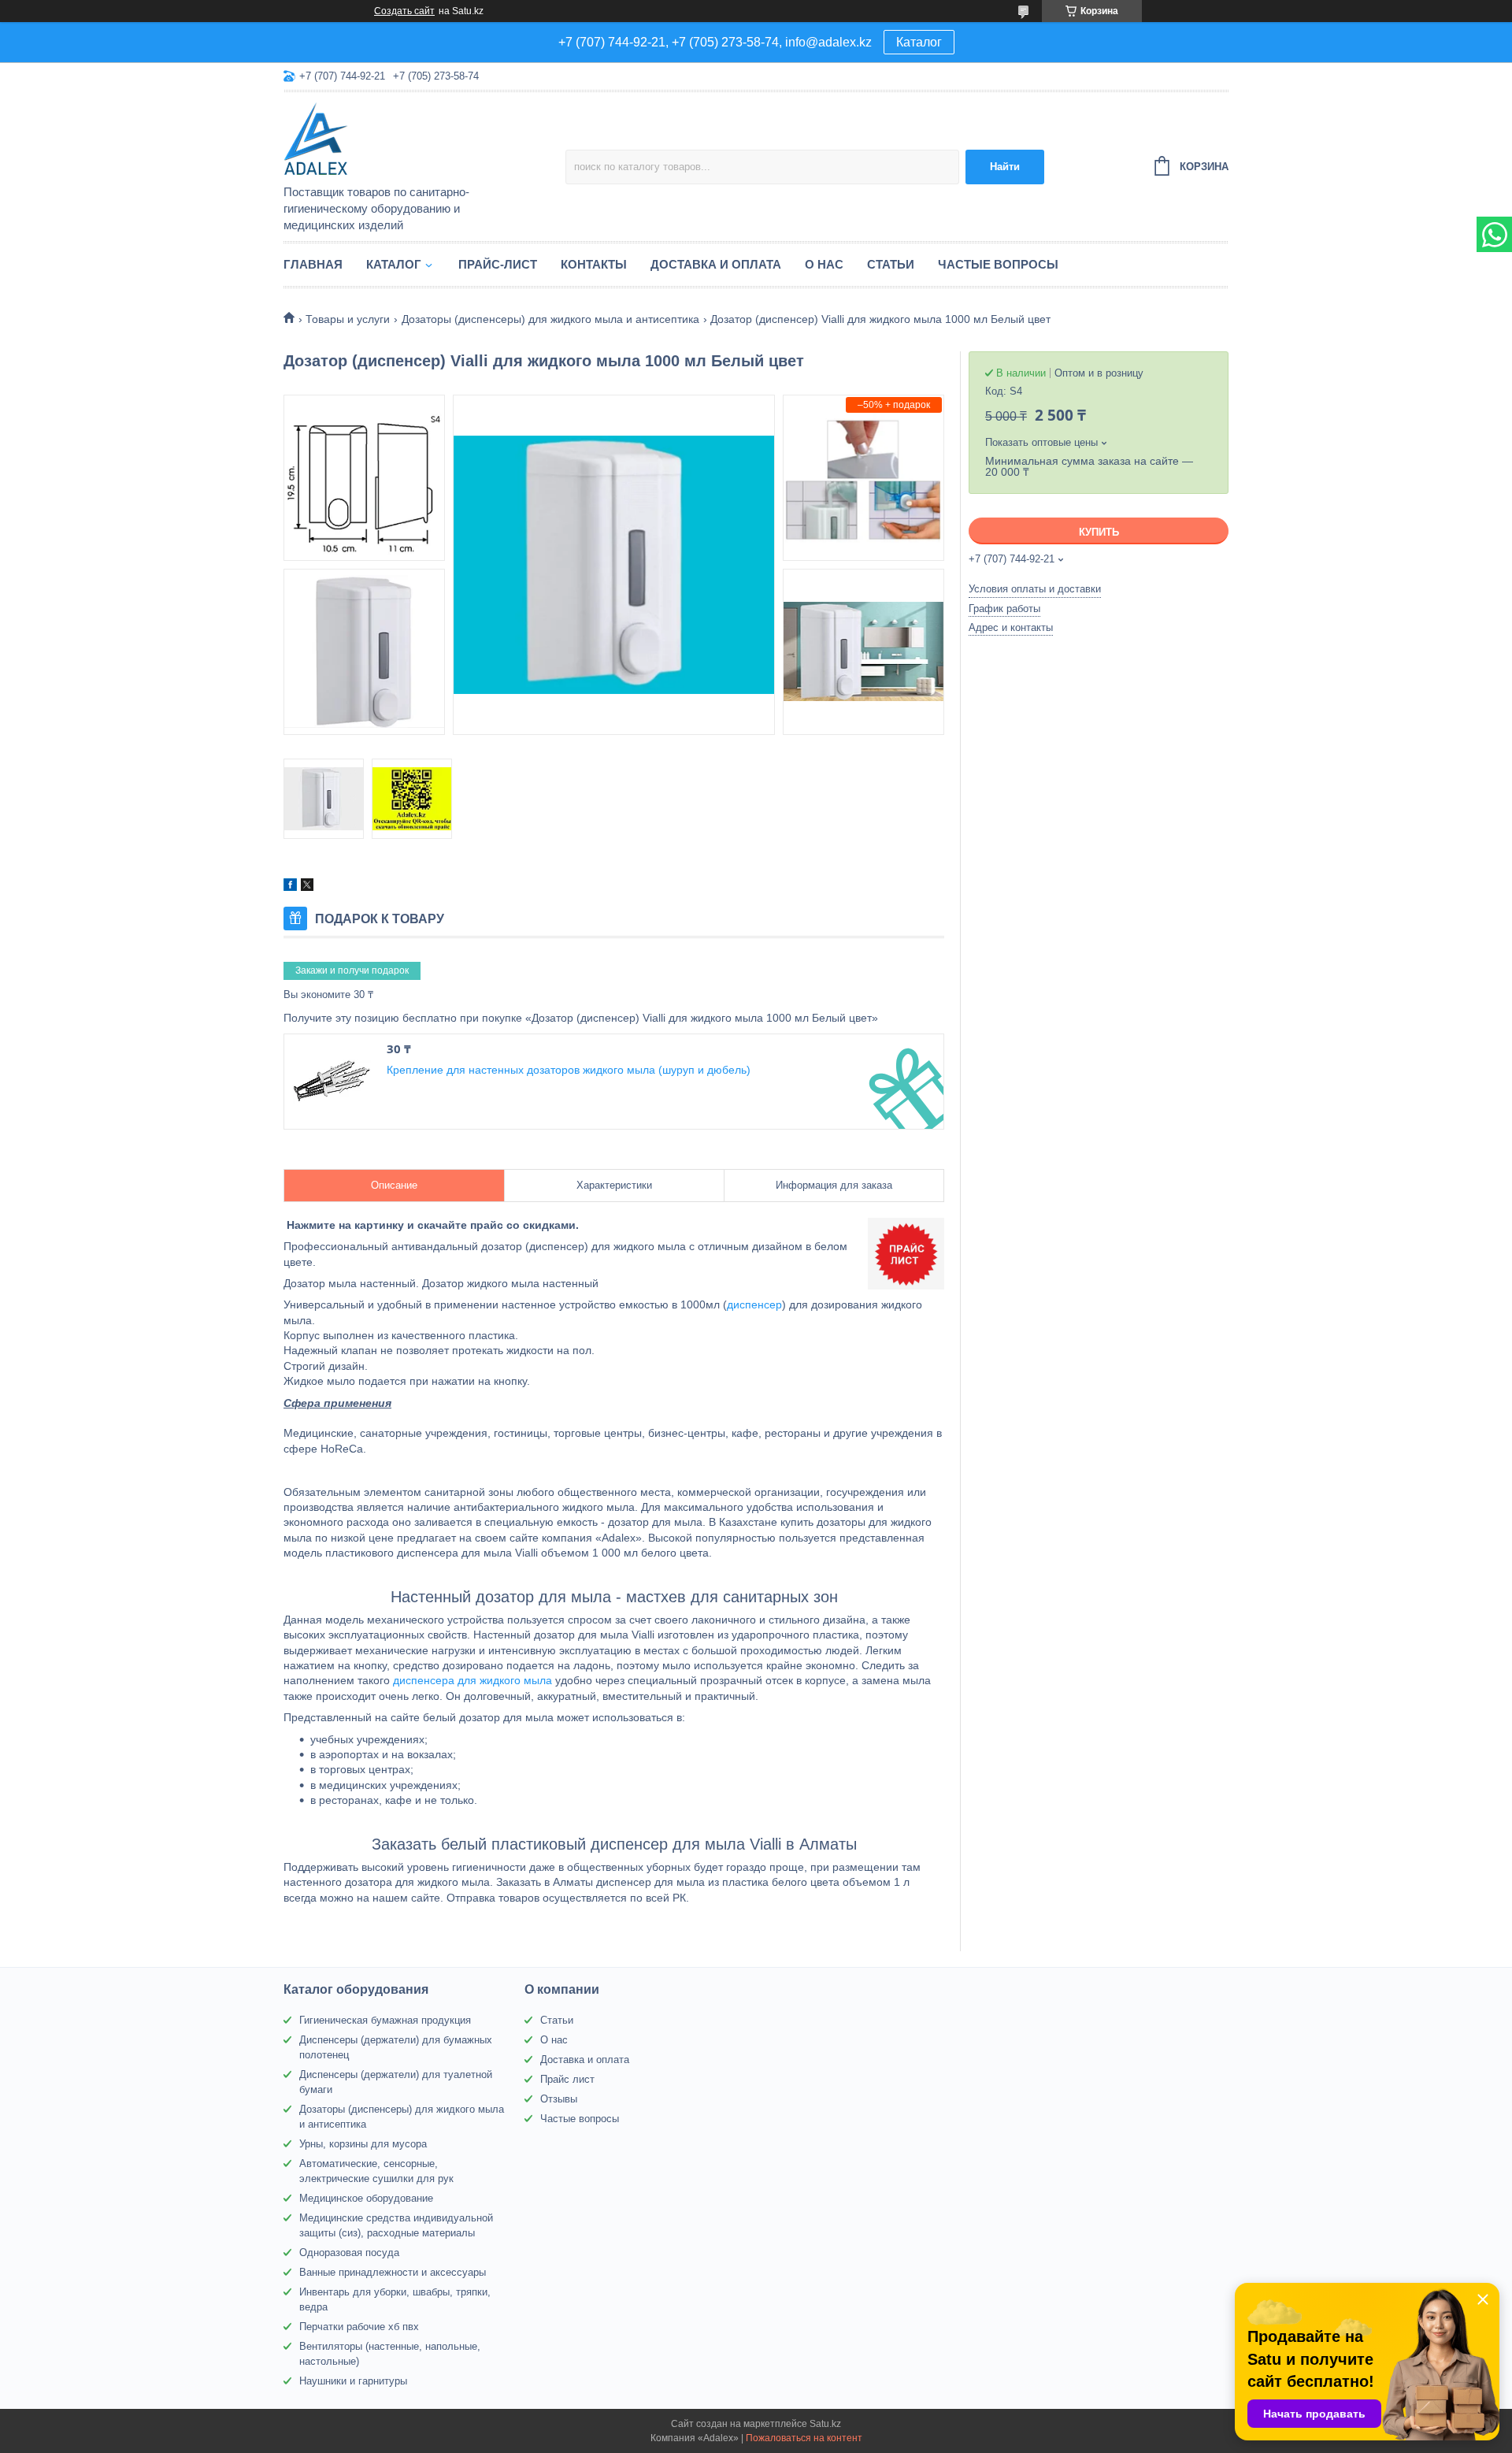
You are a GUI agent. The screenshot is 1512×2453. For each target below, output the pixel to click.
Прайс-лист (498, 264)
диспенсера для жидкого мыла (472, 1680)
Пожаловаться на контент (804, 2438)
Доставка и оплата (716, 264)
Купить (1099, 532)
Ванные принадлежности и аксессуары (393, 2272)
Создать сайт (404, 11)
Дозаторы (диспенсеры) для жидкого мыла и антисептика (550, 319)
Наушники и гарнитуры (353, 2381)
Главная (313, 264)
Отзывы (559, 2099)
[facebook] (290, 887)
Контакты (594, 264)
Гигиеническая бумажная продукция (385, 2020)
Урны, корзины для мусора (363, 2144)
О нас (824, 264)
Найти (1005, 167)
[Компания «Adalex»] (421, 139)
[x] (307, 887)
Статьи (891, 264)
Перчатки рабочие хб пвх (359, 2327)
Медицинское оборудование (366, 2198)
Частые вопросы (998, 264)
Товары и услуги (348, 319)
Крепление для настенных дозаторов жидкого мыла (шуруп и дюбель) (569, 1070)
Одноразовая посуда (349, 2253)
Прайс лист (567, 2079)
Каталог (919, 42)
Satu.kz (825, 2424)
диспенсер (754, 1304)
